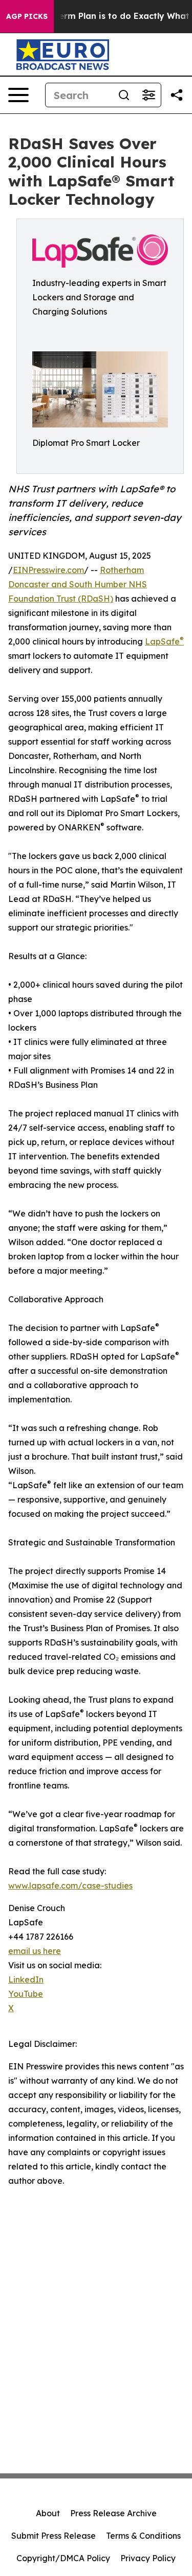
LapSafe (164, 641)
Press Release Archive (113, 2513)
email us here (35, 1951)
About (48, 2513)
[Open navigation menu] (18, 95)
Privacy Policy (148, 2558)
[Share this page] (177, 95)
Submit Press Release (54, 2536)
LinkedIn (26, 1979)
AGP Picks (27, 16)
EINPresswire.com (48, 570)
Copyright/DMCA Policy (63, 2558)
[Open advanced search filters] (148, 95)
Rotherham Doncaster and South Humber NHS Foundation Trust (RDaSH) (78, 584)
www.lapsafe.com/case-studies (70, 1886)
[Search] (124, 95)
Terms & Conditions (143, 2536)
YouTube (26, 1994)
